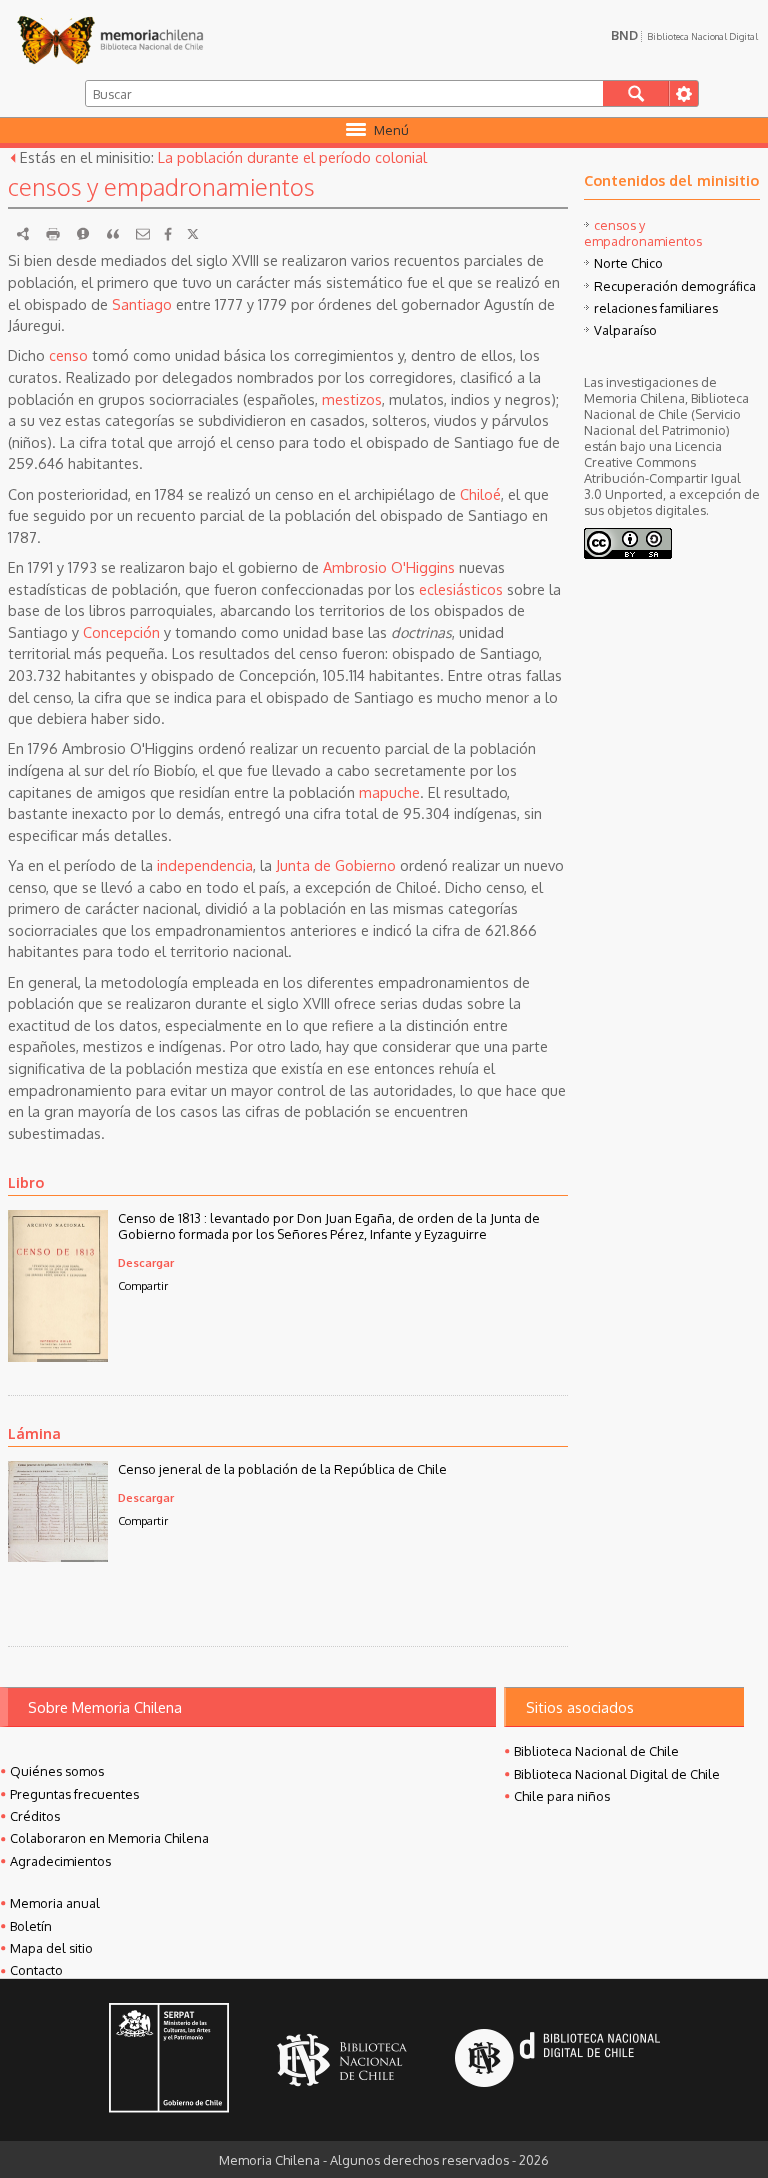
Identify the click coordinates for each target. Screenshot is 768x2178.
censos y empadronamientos (643, 233)
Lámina (34, 1433)
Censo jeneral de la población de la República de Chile (282, 1469)
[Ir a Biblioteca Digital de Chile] (557, 2060)
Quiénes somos (57, 1771)
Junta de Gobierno (336, 865)
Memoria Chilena (110, 40)
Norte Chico (628, 263)
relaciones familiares (656, 308)
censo (68, 355)
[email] (143, 234)
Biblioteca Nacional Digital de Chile (617, 1774)
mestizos (352, 399)
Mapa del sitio (51, 1948)
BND (684, 35)
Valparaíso (625, 330)
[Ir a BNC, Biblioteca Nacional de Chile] (342, 2060)
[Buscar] (636, 93)
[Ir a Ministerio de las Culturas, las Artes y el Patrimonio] (169, 2060)
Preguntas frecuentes (74, 1794)
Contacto (36, 1970)
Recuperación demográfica (675, 286)
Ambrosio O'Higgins (389, 567)
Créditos (35, 1816)
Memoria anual (55, 1903)
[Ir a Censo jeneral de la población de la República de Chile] (58, 1556)
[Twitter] (193, 234)
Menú (391, 130)
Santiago (142, 304)
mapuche (389, 792)
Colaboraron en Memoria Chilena (109, 1838)
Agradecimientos (60, 1861)
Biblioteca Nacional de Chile (596, 1751)
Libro (26, 1182)
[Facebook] (168, 234)
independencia (205, 865)
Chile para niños (562, 1796)
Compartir (143, 1285)
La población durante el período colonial (292, 157)
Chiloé (480, 494)
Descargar (146, 1262)
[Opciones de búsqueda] (683, 93)
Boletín (31, 1926)
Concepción (121, 632)
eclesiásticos (461, 589)
